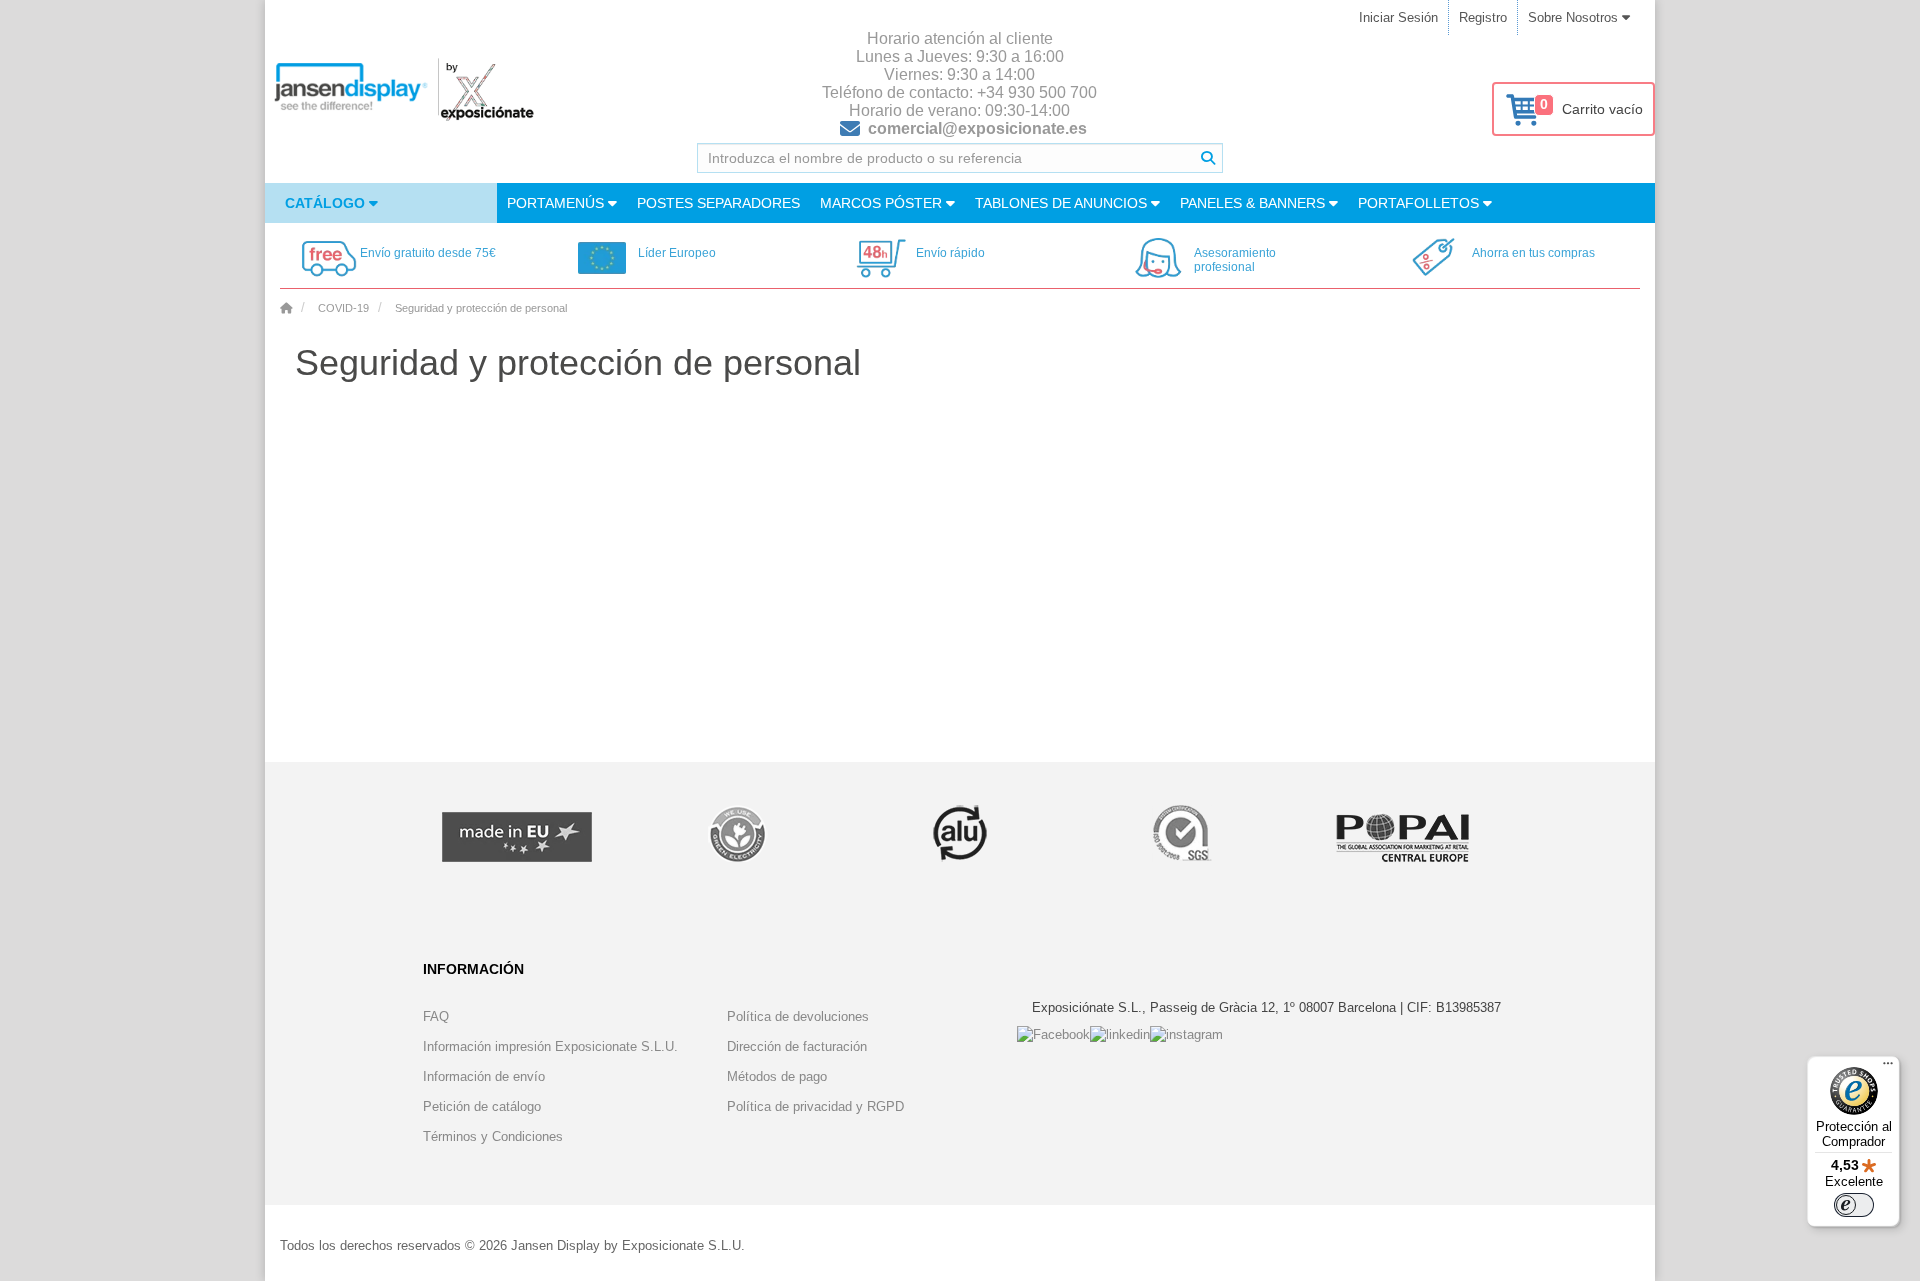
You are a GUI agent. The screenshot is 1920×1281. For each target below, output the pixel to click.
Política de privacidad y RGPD (815, 1106)
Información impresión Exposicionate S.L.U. (550, 1046)
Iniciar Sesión (1398, 17)
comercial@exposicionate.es (977, 128)
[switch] (1854, 1205)
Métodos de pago (777, 1076)
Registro (1483, 17)
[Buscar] (1208, 158)
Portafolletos (1420, 203)
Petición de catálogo (482, 1106)
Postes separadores (718, 203)
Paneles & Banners (1254, 203)
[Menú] (1888, 1068)
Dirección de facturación (797, 1046)
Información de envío (484, 1076)
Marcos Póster (883, 203)
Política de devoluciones (798, 1016)
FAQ (436, 1016)
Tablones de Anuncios (1063, 203)
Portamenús (557, 203)
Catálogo (327, 203)
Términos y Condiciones (493, 1136)
